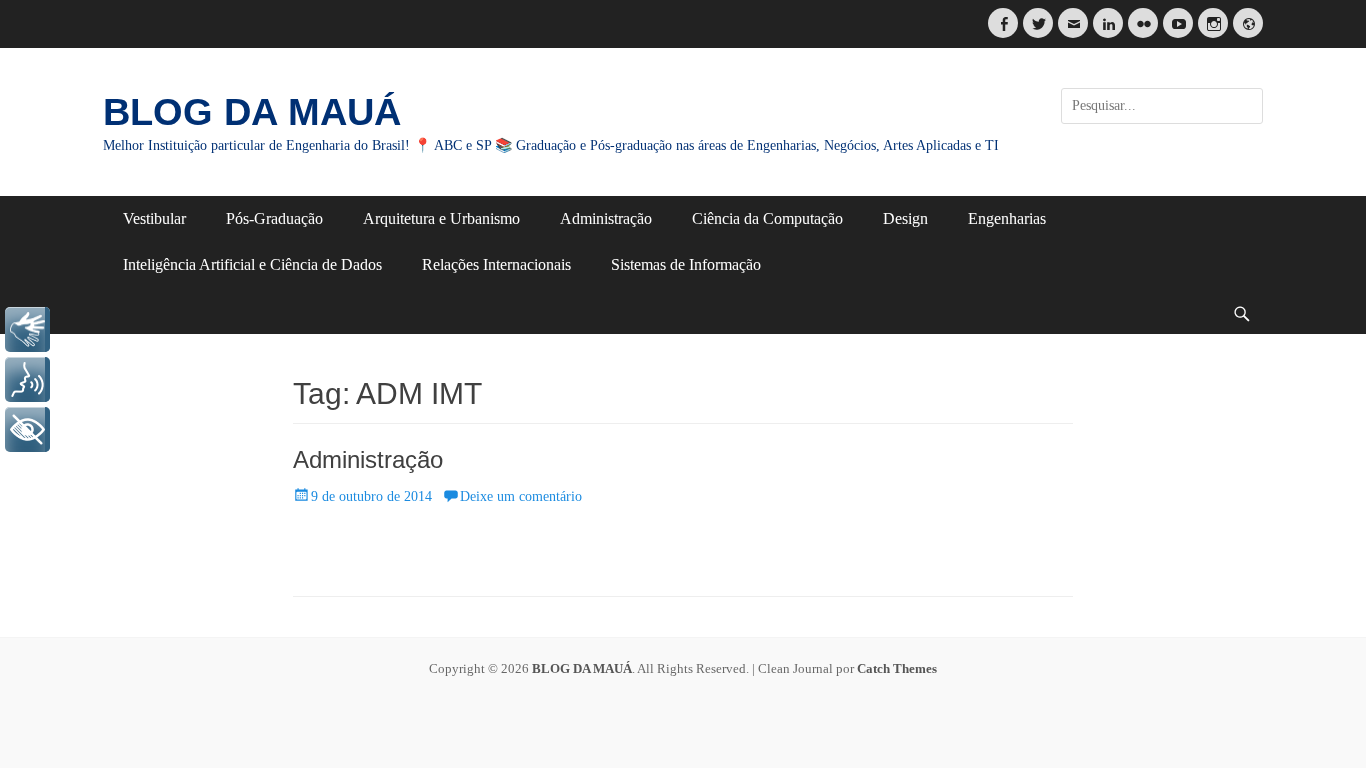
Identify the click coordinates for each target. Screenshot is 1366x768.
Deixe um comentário (521, 496)
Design (905, 218)
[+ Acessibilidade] (27, 429)
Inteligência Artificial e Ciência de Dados (252, 264)
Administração (606, 218)
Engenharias (1007, 218)
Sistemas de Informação (686, 264)
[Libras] (27, 329)
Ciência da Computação (767, 218)
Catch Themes (897, 668)
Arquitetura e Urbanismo (441, 218)
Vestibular (154, 218)
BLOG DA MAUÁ (252, 112)
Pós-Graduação (274, 218)
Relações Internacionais (496, 264)
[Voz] (27, 379)
